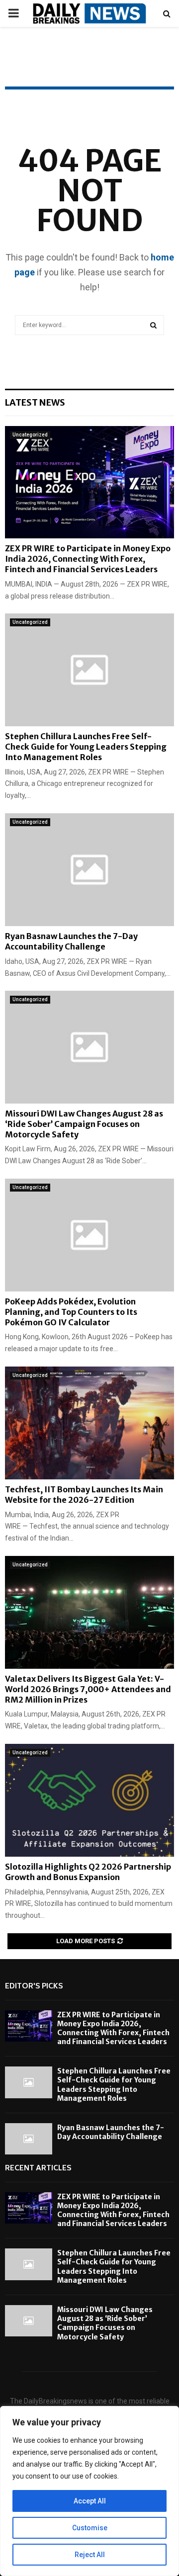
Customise (90, 2528)
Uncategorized (30, 435)
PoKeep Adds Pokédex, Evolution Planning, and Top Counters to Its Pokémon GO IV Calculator (71, 1312)
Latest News (35, 402)
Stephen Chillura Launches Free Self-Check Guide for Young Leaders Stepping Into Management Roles (86, 747)
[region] (89, 2491)
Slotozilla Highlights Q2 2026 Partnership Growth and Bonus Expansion (88, 1872)
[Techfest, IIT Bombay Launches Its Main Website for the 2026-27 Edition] (89, 1423)
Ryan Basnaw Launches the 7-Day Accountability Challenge (71, 941)
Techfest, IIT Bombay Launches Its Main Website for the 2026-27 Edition (84, 1495)
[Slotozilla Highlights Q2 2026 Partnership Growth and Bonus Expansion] (89, 1800)
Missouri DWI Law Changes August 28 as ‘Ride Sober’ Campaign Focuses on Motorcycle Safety (84, 1124)
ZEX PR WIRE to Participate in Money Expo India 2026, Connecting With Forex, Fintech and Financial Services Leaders (88, 559)
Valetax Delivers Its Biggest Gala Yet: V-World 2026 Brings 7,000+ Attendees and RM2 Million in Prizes (88, 1689)
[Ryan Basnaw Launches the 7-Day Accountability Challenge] (89, 870)
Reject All (90, 2555)
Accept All (90, 2501)
